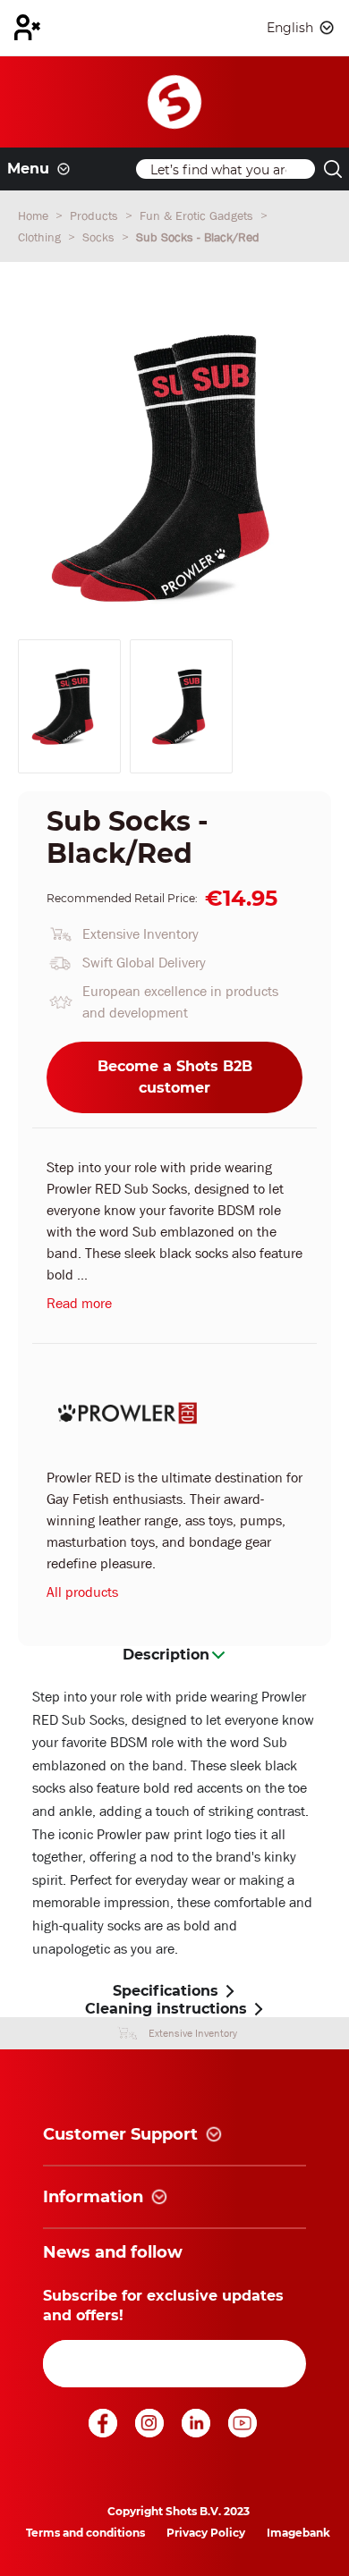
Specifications (166, 1991)
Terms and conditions (85, 2533)
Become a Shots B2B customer (175, 1077)
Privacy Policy (206, 2533)
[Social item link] (105, 2432)
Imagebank (298, 2533)
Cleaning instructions (166, 2009)
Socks (100, 237)
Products (96, 215)
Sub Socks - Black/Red (198, 237)
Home (35, 215)
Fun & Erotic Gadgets (198, 215)
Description (166, 1655)
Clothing (41, 237)
